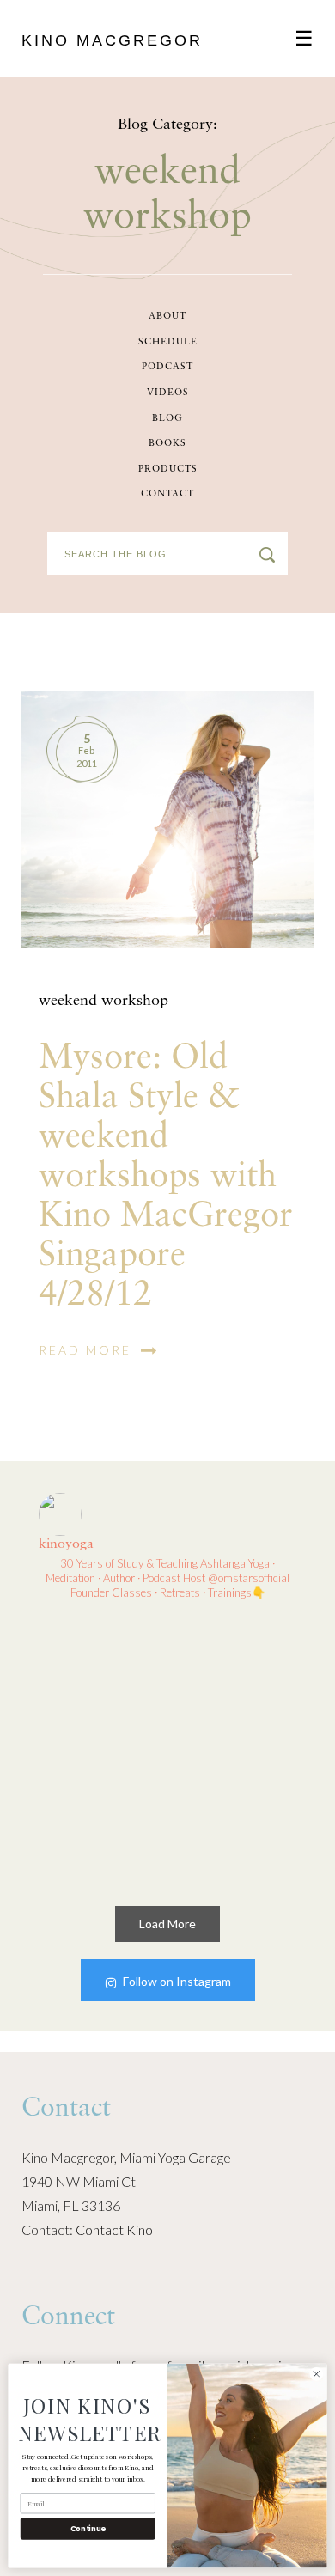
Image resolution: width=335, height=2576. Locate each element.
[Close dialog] (317, 2374)
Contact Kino (114, 2229)
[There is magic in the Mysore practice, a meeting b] (236, 1682)
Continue (88, 2529)
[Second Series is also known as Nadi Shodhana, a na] (100, 1818)
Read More (88, 1350)
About (167, 317)
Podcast (167, 367)
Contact (167, 494)
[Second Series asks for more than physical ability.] (236, 1818)
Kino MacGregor (112, 40)
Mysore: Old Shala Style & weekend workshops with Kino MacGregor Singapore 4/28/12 (166, 1177)
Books (167, 444)
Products (168, 469)
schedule (168, 342)
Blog (167, 419)
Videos (168, 393)
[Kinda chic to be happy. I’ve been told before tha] (100, 1682)
